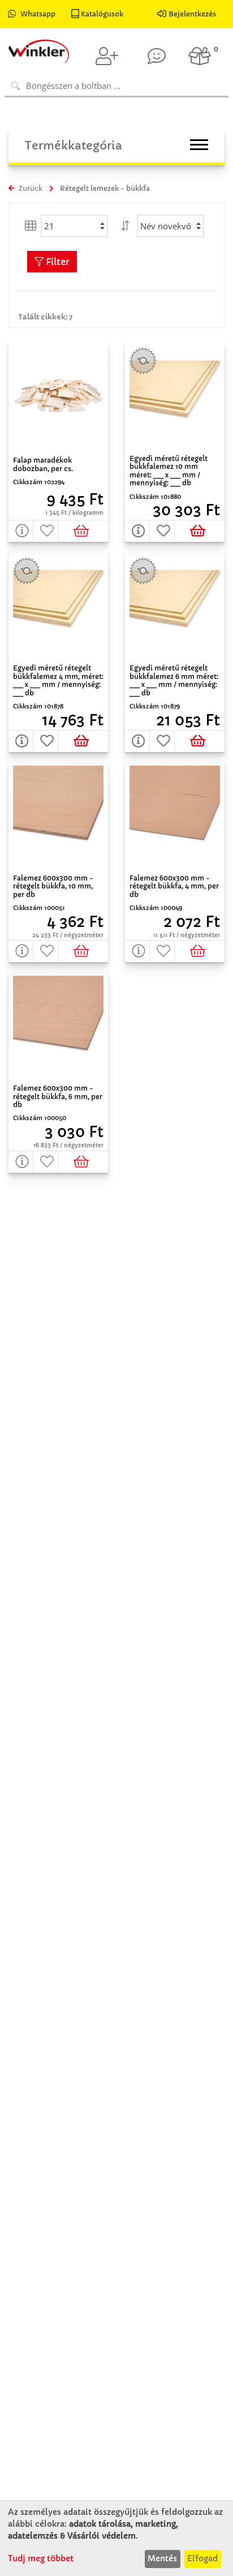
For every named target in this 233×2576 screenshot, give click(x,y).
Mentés (162, 2558)
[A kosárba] (83, 531)
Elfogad (202, 2558)
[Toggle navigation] (199, 145)
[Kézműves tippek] (157, 56)
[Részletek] (21, 531)
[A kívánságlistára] (46, 531)
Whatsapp (38, 14)
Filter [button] (57, 262)
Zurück (30, 188)
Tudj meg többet (41, 2558)
